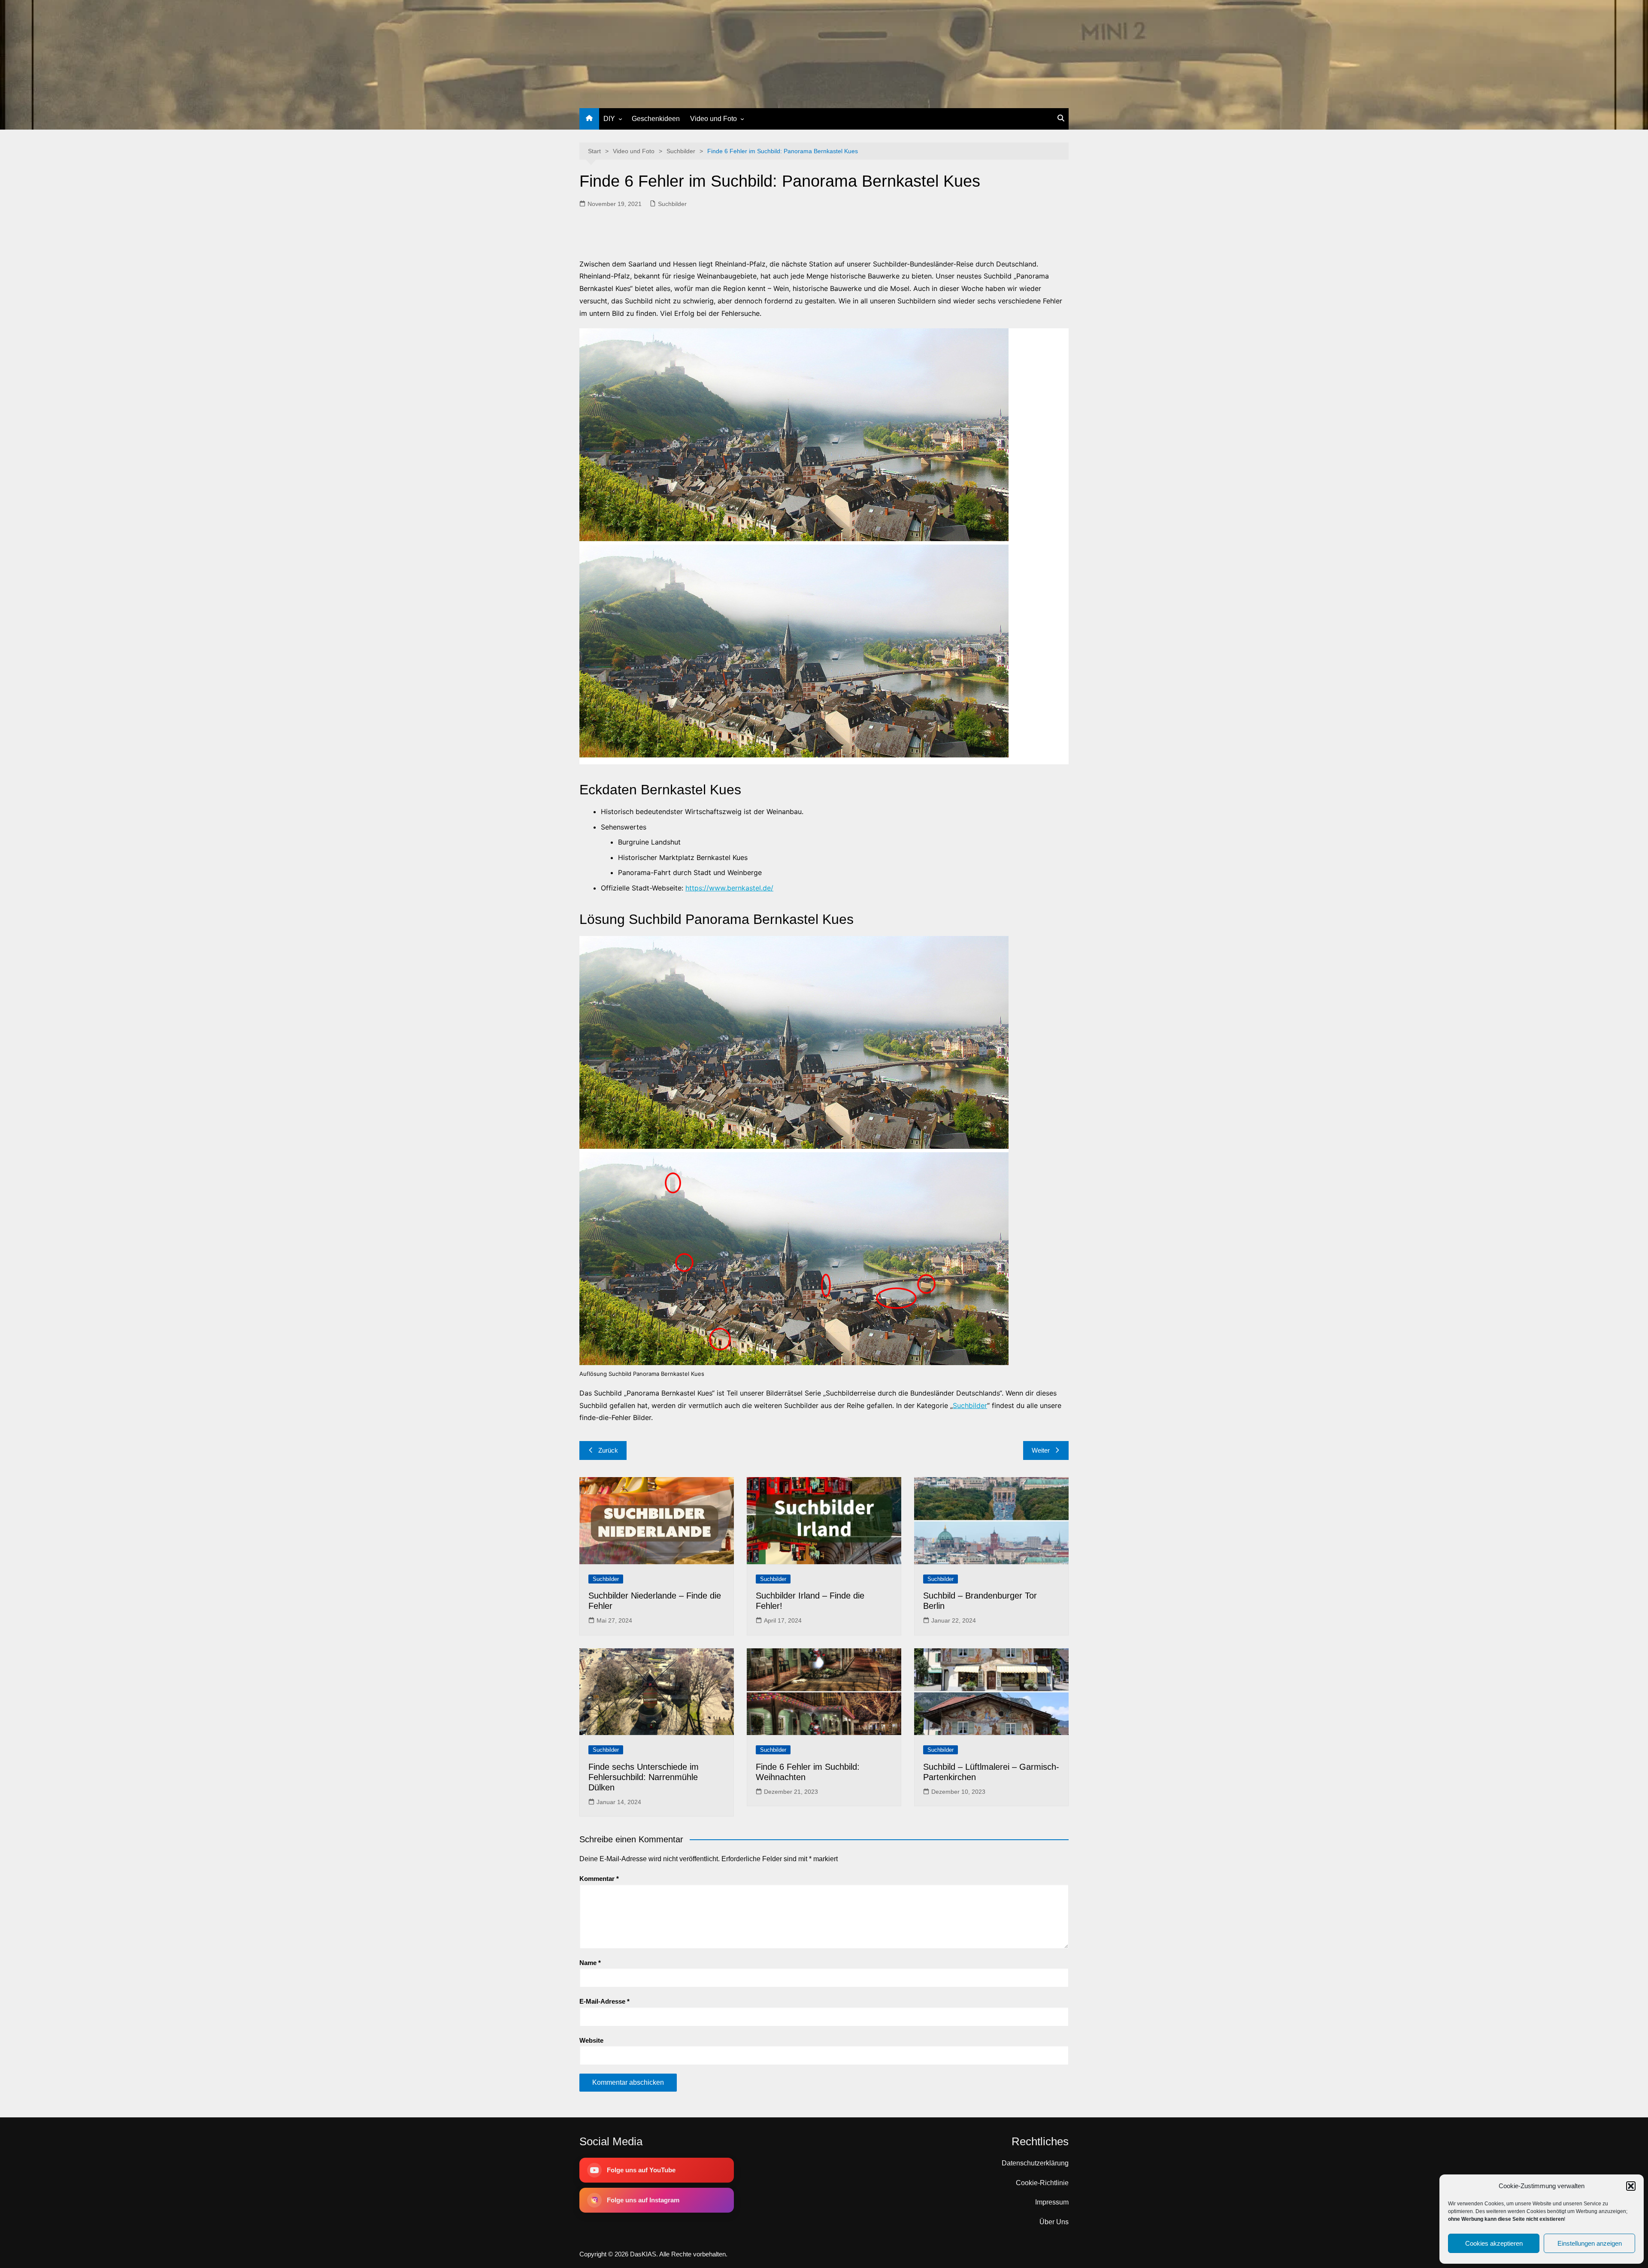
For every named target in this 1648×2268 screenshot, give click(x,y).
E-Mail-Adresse (604, 2001)
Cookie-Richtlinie (1042, 2183)
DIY (609, 119)
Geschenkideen (656, 119)
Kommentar (599, 1879)
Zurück (608, 1450)
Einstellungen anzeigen (1590, 2243)
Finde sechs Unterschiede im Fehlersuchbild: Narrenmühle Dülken (644, 1777)
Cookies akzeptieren (1494, 2243)
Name (590, 1963)
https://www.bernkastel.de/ (729, 888)
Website (591, 2040)
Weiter (1041, 1450)
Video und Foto (713, 119)
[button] (1631, 2186)
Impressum (1052, 2202)
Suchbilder (672, 204)
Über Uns (1054, 2222)
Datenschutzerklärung (1035, 2163)
